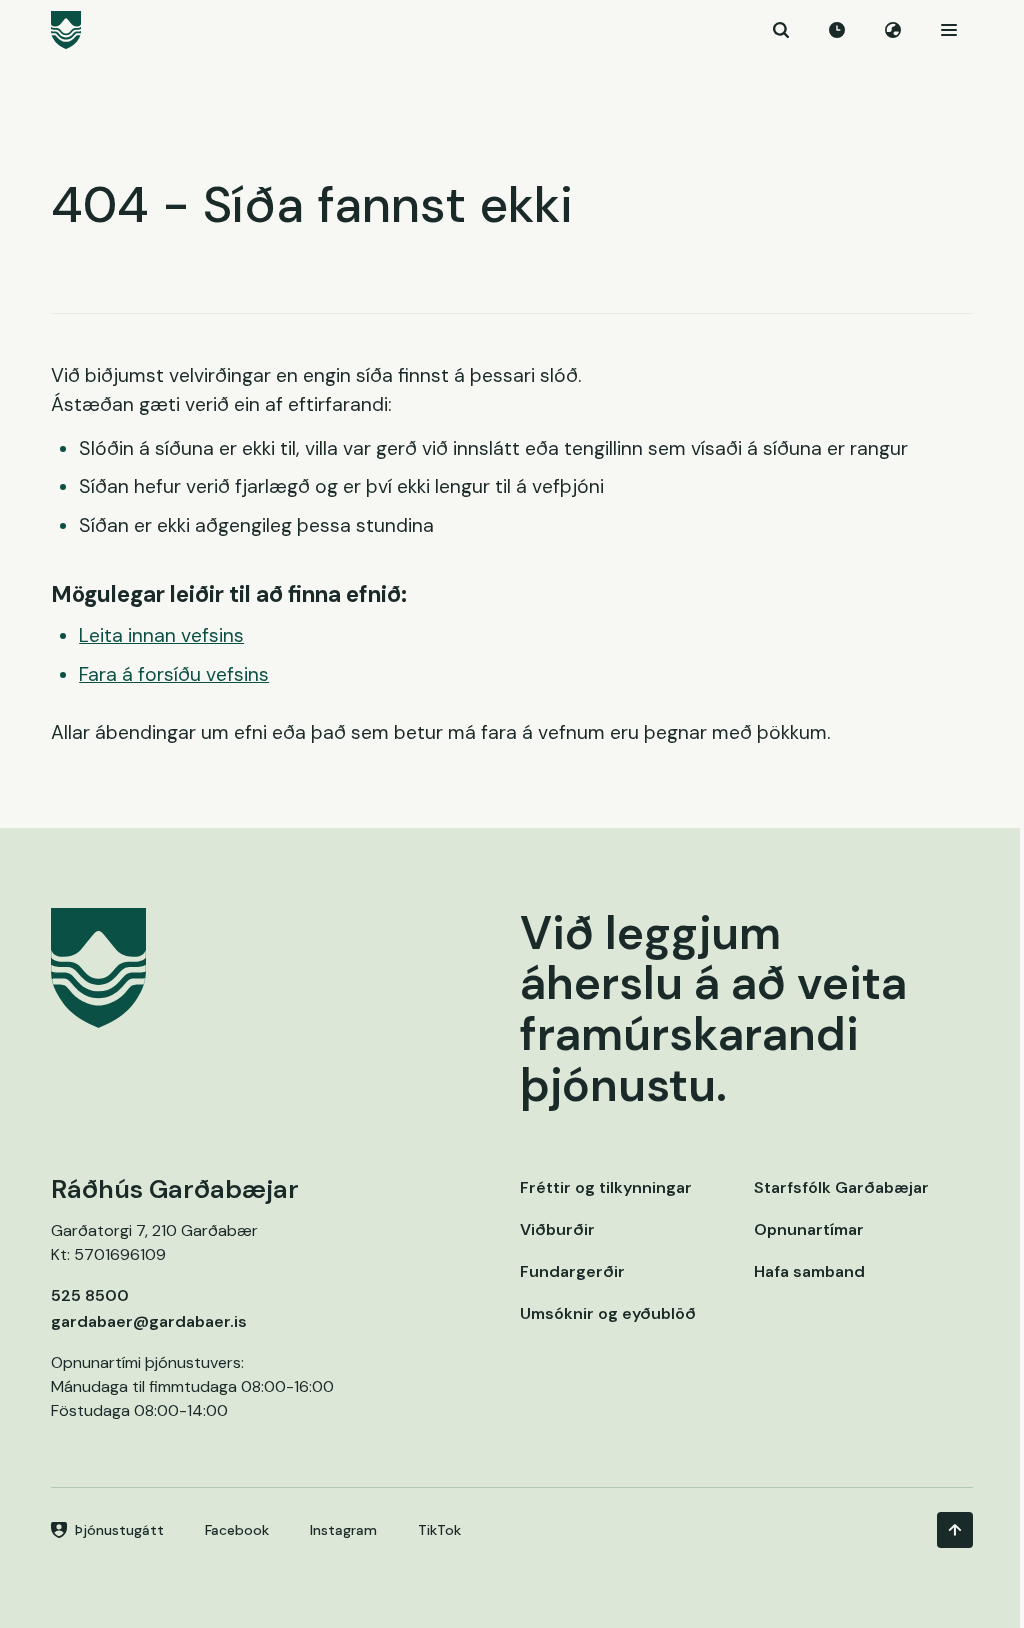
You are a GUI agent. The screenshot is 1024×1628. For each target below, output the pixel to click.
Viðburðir (557, 1229)
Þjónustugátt (119, 1530)
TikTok (439, 1530)
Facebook (237, 1530)
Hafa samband (809, 1271)
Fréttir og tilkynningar (606, 1187)
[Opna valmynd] (949, 30)
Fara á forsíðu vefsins (174, 674)
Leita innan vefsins (161, 635)
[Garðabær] (512, 30)
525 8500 (90, 1295)
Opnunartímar (809, 1229)
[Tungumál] (893, 30)
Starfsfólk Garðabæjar (841, 1187)
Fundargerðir (572, 1271)
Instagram (343, 1530)
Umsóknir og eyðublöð (608, 1313)
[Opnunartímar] (837, 30)
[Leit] (781, 30)
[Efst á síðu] (955, 1530)
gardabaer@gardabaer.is (149, 1321)
